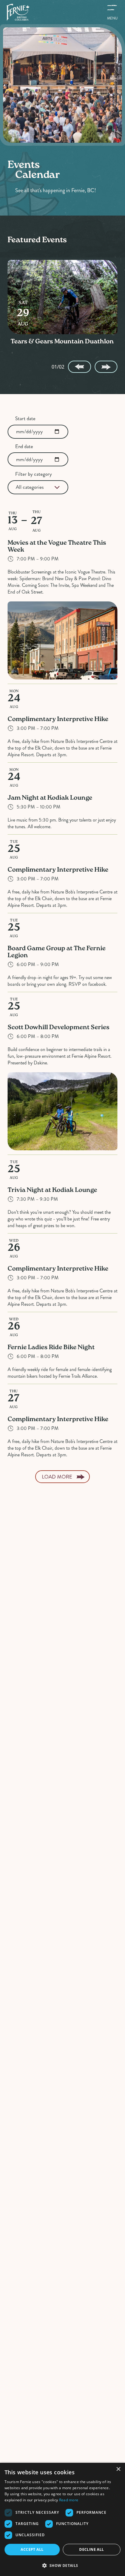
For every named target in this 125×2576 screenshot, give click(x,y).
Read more (69, 2500)
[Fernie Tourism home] (18, 12)
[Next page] (106, 367)
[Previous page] (79, 367)
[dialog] (62, 2519)
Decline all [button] (91, 2549)
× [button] (118, 2469)
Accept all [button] (32, 2549)
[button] (62, 2565)
